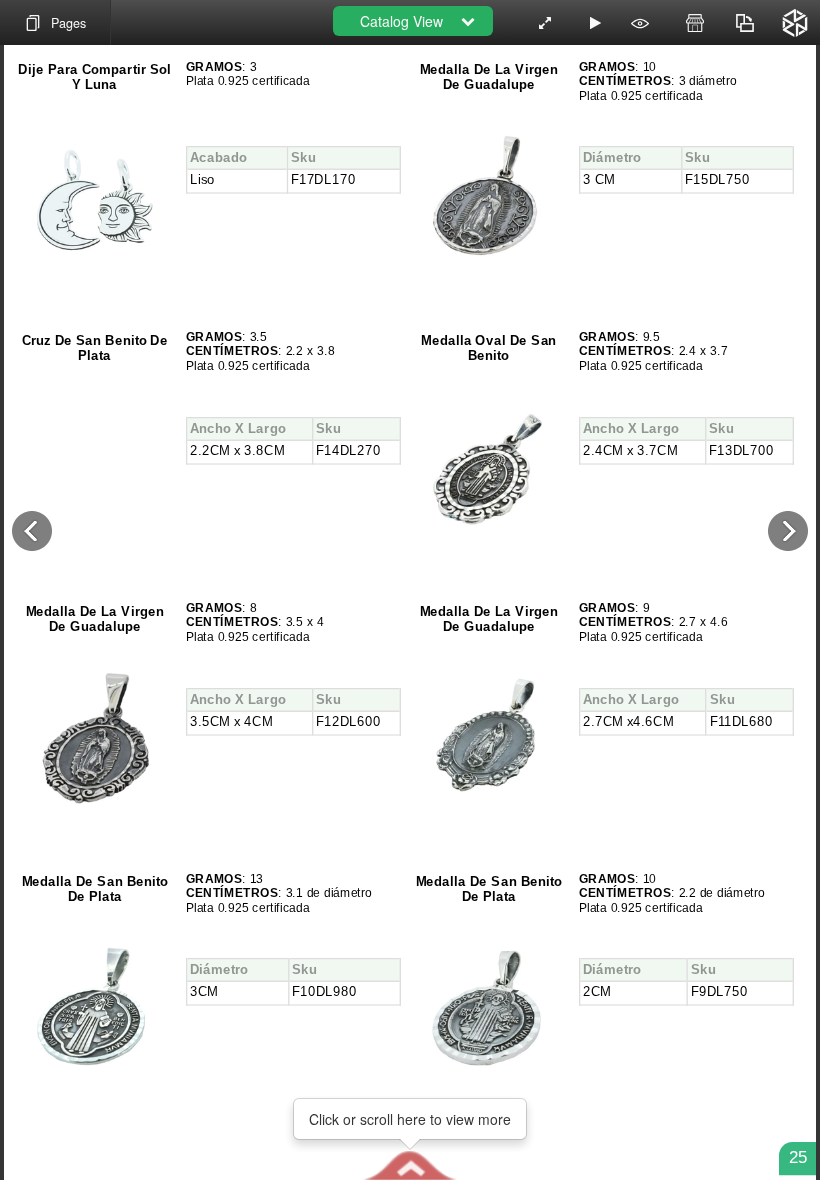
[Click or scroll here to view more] (410, 1165)
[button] (409, 1165)
